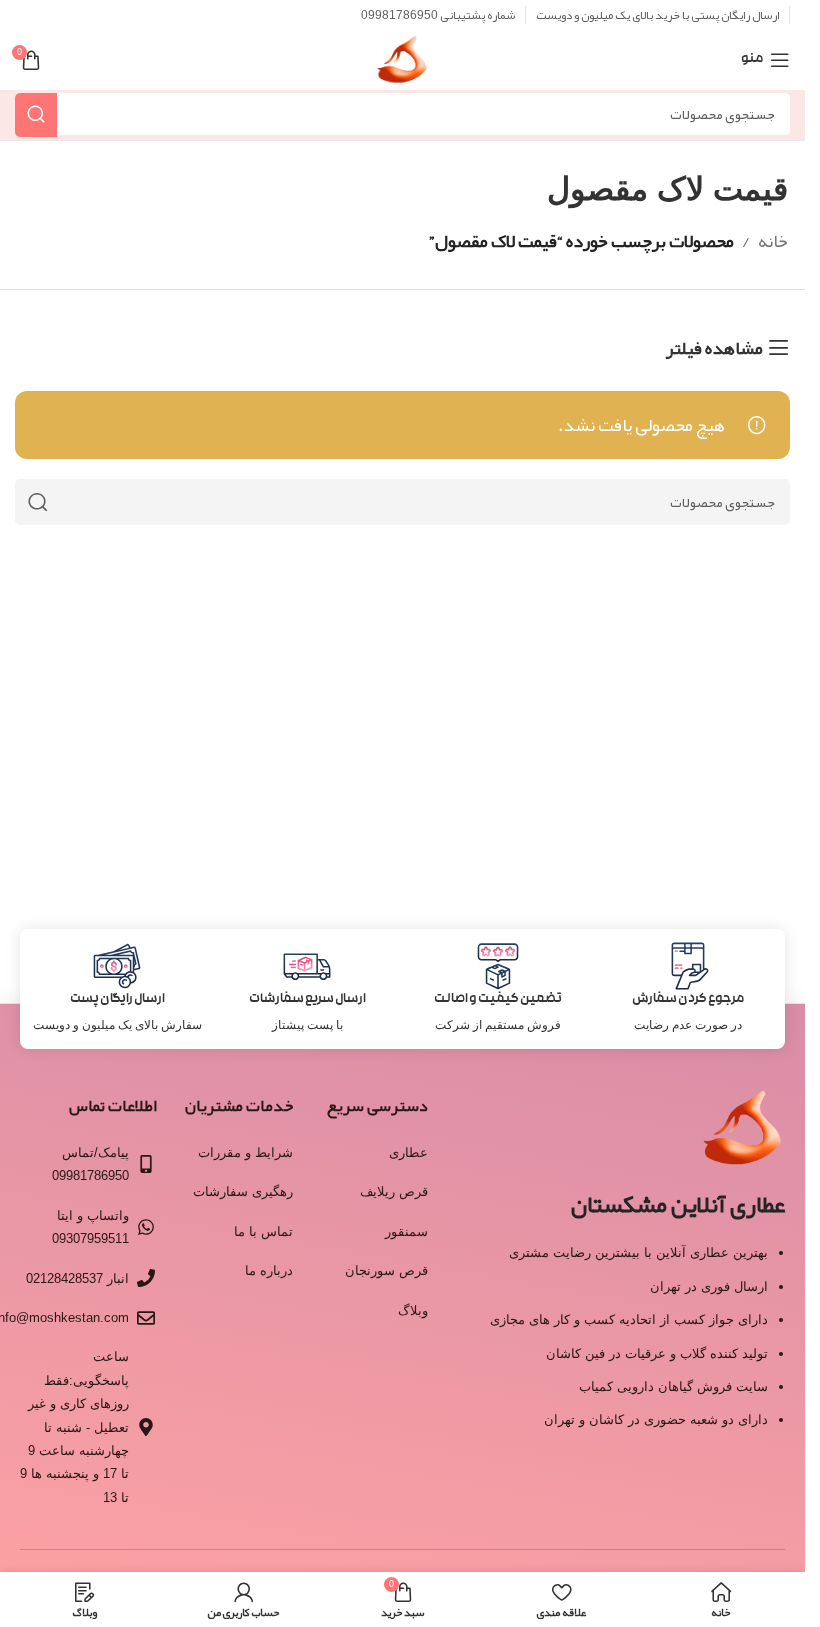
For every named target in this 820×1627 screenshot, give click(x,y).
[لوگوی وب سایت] (402, 66)
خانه (773, 241)
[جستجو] (36, 114)
